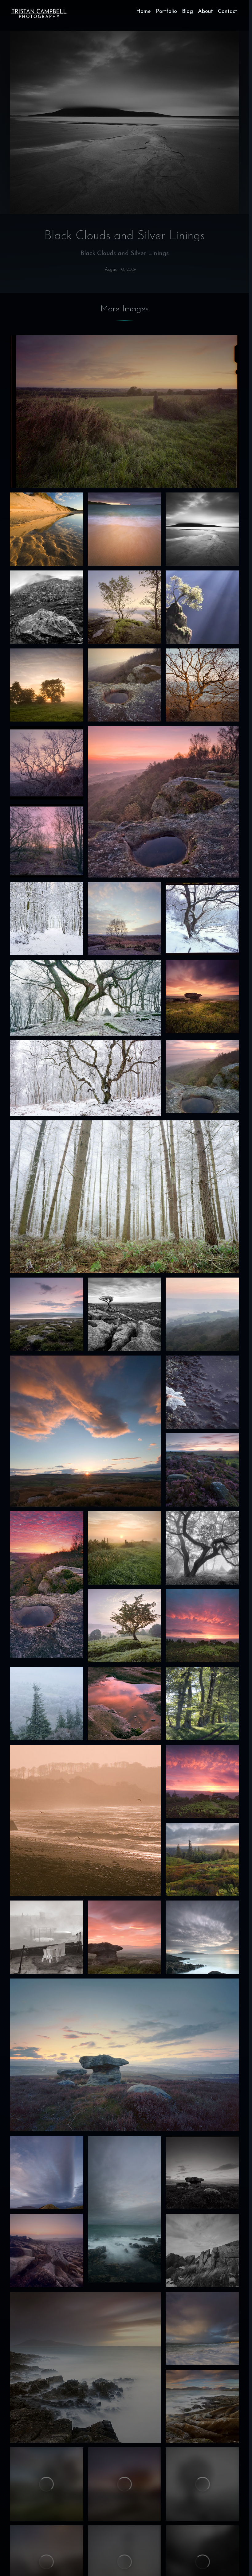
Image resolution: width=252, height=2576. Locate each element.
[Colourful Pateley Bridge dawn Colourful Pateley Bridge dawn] (202, 1782)
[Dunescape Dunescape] (47, 529)
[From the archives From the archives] (47, 685)
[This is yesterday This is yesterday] (125, 1548)
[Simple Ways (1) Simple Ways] (202, 685)
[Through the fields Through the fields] (124, 412)
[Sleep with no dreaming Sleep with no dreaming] (125, 919)
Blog (187, 12)
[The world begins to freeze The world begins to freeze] (47, 919)
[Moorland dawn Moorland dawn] (47, 2250)
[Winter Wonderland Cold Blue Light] (85, 998)
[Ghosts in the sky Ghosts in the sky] (125, 1704)
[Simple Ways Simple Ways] (202, 2250)
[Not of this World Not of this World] (202, 607)
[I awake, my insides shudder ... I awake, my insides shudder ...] (125, 2209)
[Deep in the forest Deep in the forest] (202, 1548)
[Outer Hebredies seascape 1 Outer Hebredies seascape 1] (202, 2406)
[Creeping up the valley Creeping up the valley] (47, 1314)
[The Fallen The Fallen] (47, 607)
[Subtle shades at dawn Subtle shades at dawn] (125, 1626)
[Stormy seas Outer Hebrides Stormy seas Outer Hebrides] (85, 2367)
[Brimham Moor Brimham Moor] (202, 1470)
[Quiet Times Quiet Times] (125, 685)
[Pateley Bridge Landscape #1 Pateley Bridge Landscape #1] (47, 1584)
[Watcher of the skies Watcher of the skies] (47, 2172)
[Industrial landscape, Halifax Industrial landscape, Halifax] (47, 1937)
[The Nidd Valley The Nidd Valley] (202, 1314)
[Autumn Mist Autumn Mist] (202, 1077)
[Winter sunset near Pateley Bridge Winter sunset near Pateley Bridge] (202, 2172)
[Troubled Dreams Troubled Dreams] (202, 1392)
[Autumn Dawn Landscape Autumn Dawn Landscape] (163, 802)
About (205, 12)
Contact (228, 12)
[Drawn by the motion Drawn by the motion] (125, 529)
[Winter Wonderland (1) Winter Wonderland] (124, 1197)
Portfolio (166, 12)
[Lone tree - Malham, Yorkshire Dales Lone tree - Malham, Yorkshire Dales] (125, 1314)
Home (144, 12)
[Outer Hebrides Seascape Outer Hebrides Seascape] (202, 2328)
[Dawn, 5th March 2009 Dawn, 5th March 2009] (47, 763)
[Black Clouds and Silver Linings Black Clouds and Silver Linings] (202, 529)
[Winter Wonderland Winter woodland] (202, 919)
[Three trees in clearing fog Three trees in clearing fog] (202, 2484)
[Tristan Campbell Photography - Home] (39, 14)
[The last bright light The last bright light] (85, 1431)
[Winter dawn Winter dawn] (125, 2484)
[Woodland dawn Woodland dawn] (47, 841)
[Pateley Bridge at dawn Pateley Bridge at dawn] (202, 1860)
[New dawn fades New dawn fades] (202, 996)
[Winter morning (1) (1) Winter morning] (47, 2484)
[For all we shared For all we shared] (125, 607)
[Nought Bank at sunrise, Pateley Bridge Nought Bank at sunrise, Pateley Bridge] (202, 1626)
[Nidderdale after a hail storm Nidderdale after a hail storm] (124, 2055)
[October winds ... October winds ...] (202, 1937)
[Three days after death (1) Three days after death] (85, 1820)
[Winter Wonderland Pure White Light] (85, 1078)
